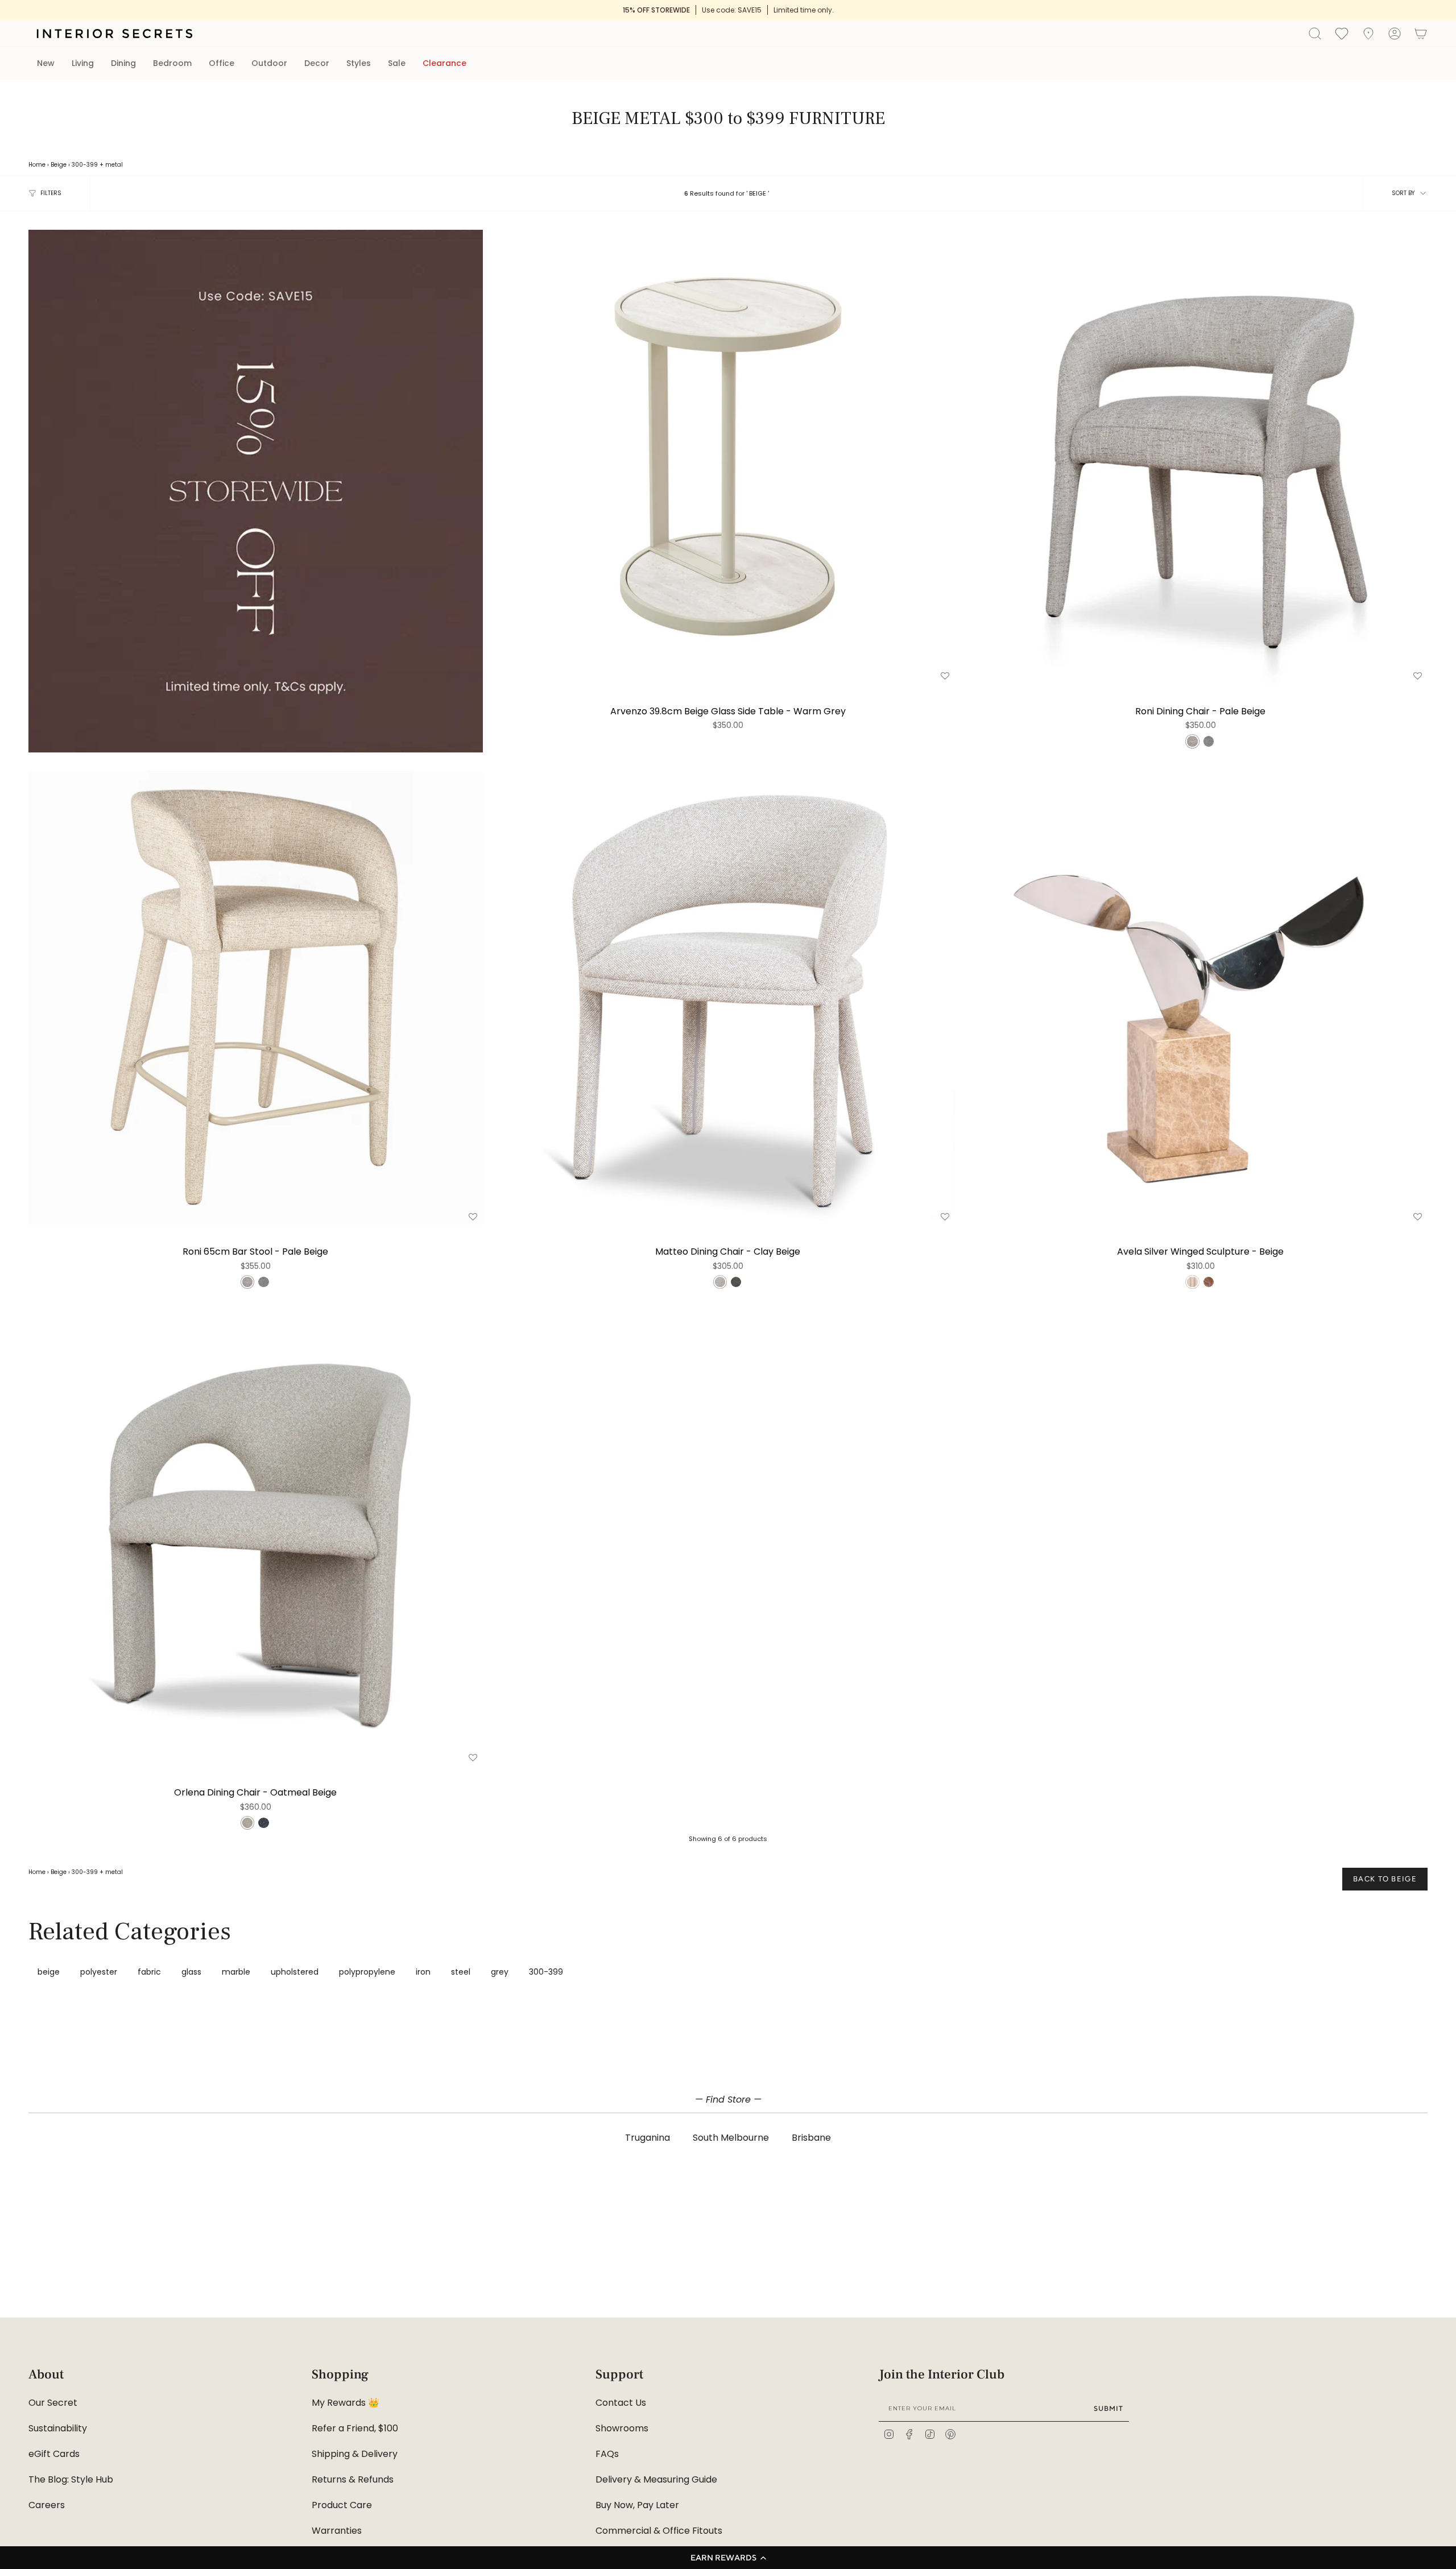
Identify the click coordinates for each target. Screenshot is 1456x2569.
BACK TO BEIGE (1385, 1879)
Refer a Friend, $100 (355, 2428)
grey (500, 1972)
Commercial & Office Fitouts (659, 2531)
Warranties (337, 2531)
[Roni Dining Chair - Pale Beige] (1200, 457)
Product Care (342, 2505)
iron (423, 1972)
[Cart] (1421, 34)
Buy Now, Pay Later (637, 2505)
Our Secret (53, 2403)
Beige (59, 165)
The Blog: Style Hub (71, 2479)
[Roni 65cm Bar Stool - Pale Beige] (256, 998)
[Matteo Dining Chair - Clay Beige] (728, 998)
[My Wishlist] (1342, 33)
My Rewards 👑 (346, 2403)
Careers (47, 2505)
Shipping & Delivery (355, 2454)
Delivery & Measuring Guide (656, 2479)
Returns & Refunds (353, 2479)
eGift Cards (54, 2454)
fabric (149, 1972)
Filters (51, 193)
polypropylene (367, 1972)
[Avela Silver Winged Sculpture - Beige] (1200, 998)
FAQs (607, 2454)
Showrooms (622, 2428)
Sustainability (58, 2428)
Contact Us (621, 2403)
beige (49, 1972)
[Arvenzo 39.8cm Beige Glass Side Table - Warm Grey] (728, 457)
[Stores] (1368, 34)
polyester (99, 1972)
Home (37, 165)
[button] (728, 2558)
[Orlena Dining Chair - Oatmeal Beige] (256, 1539)
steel (461, 1972)
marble (236, 1972)
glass (191, 1972)
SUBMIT (1108, 2408)
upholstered (295, 1972)
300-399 (85, 165)
